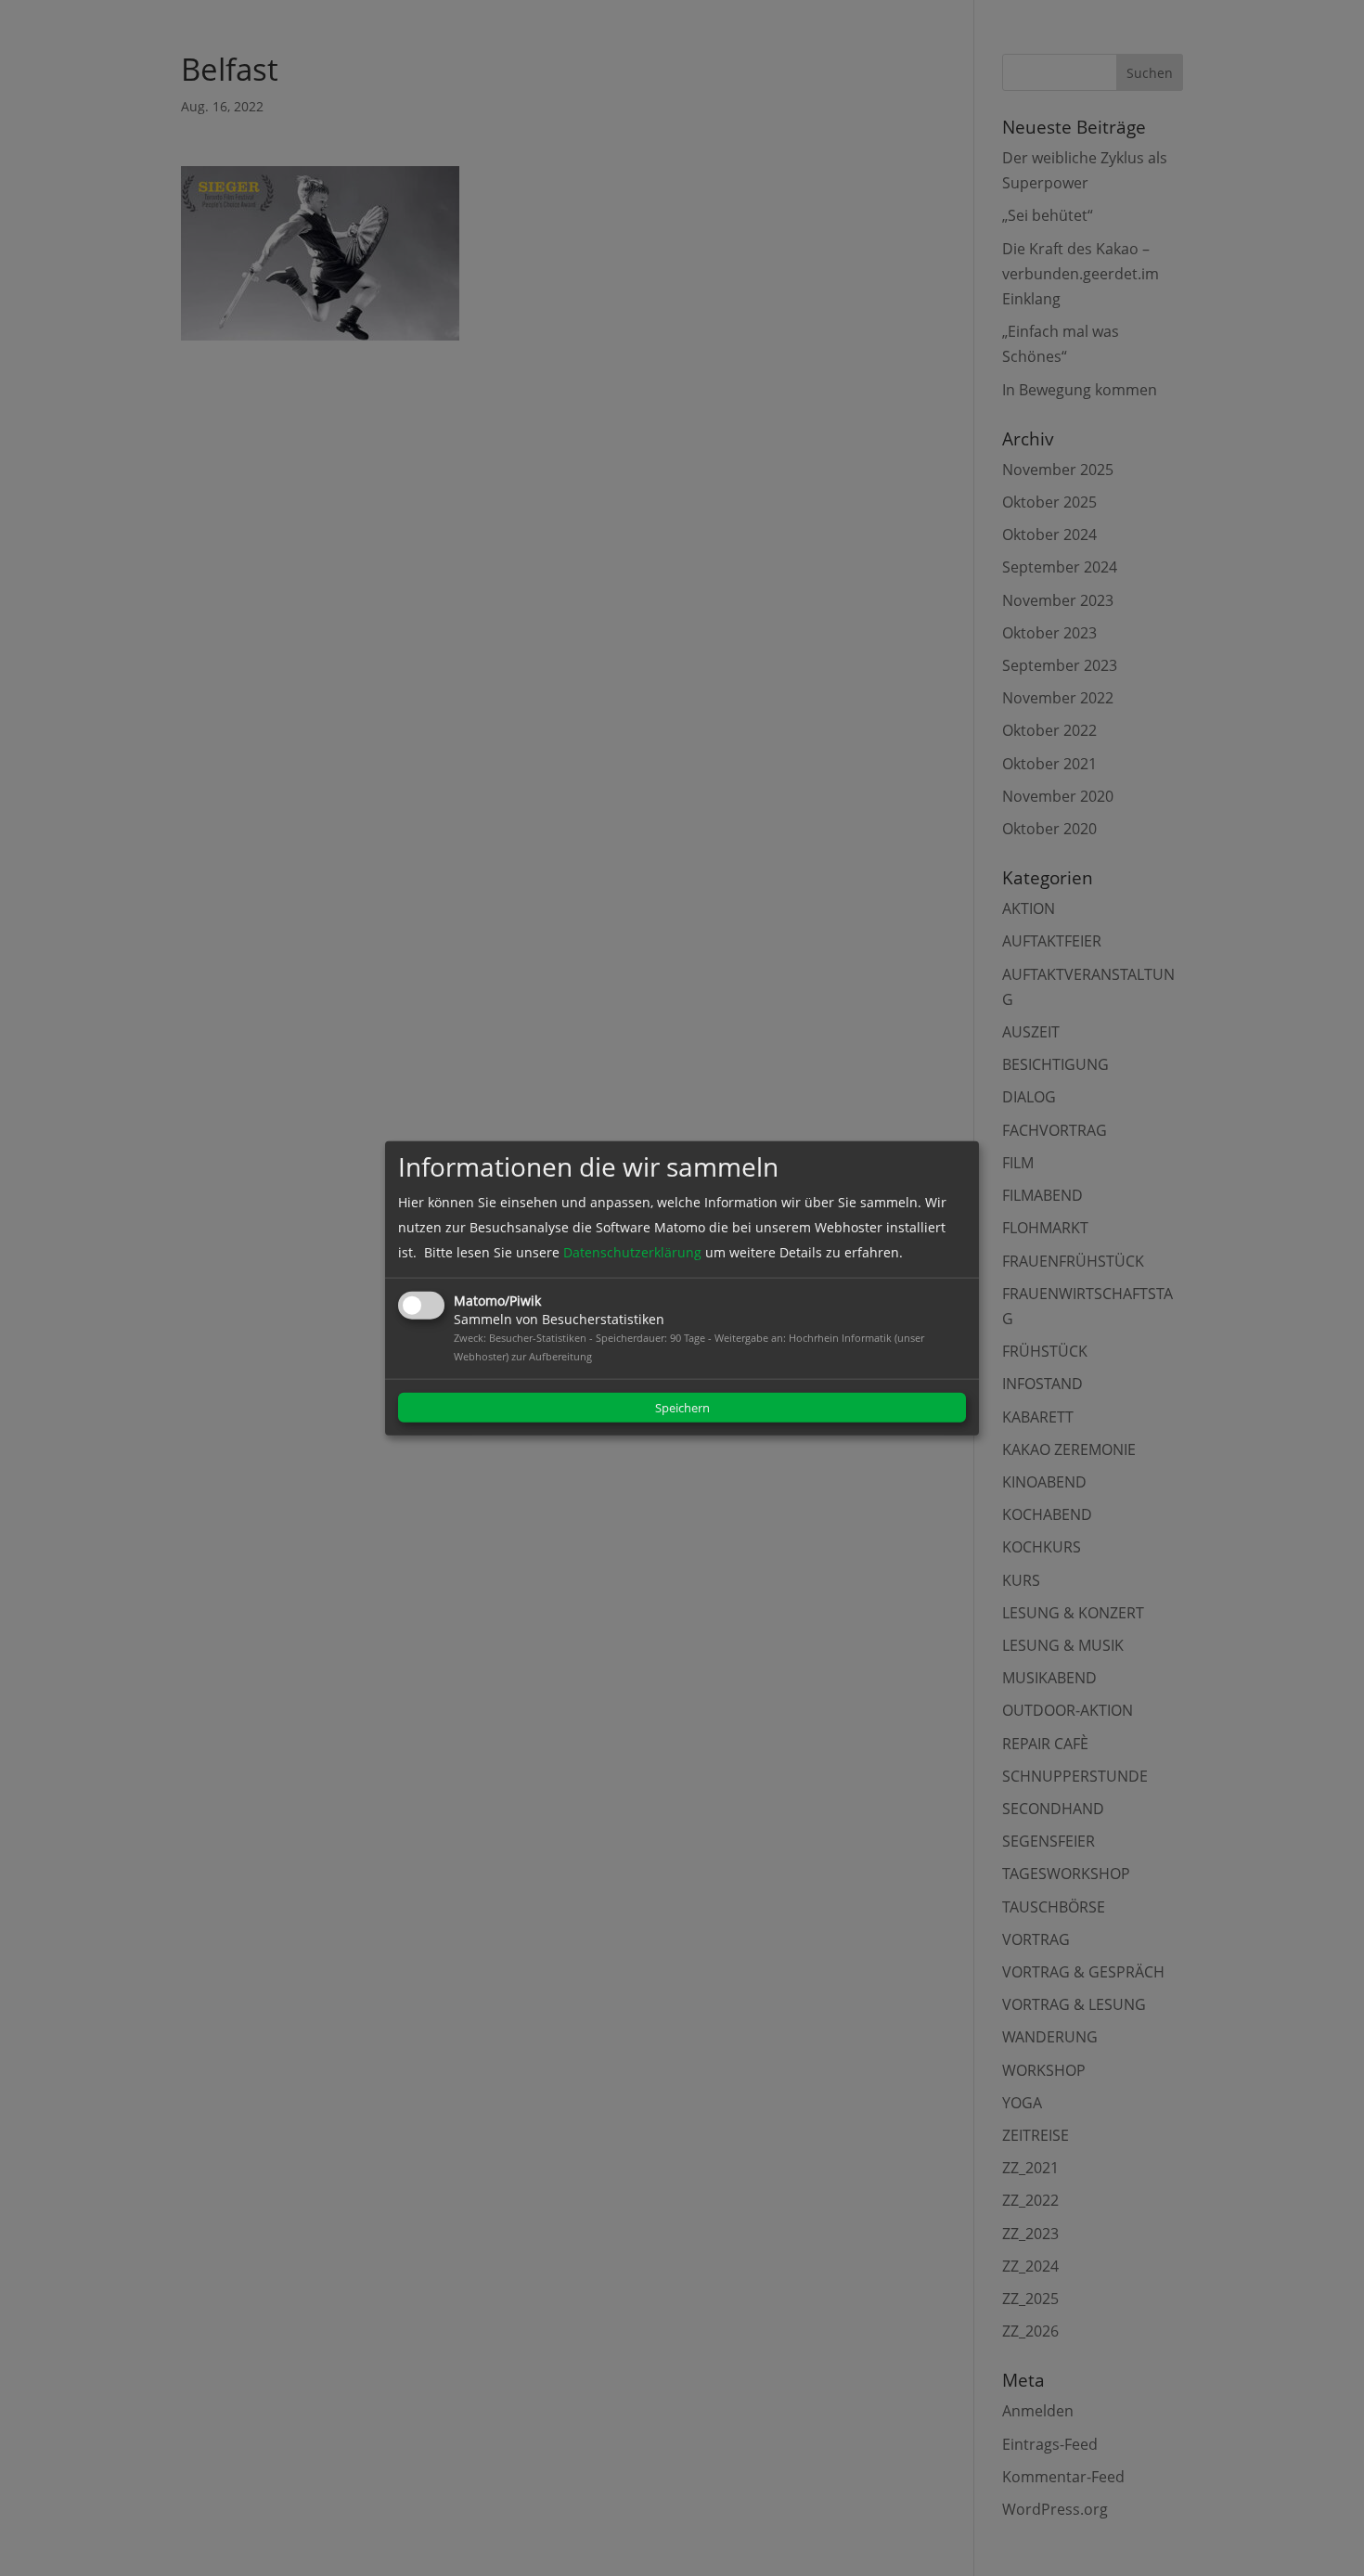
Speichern (682, 1408)
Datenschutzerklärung (632, 1252)
